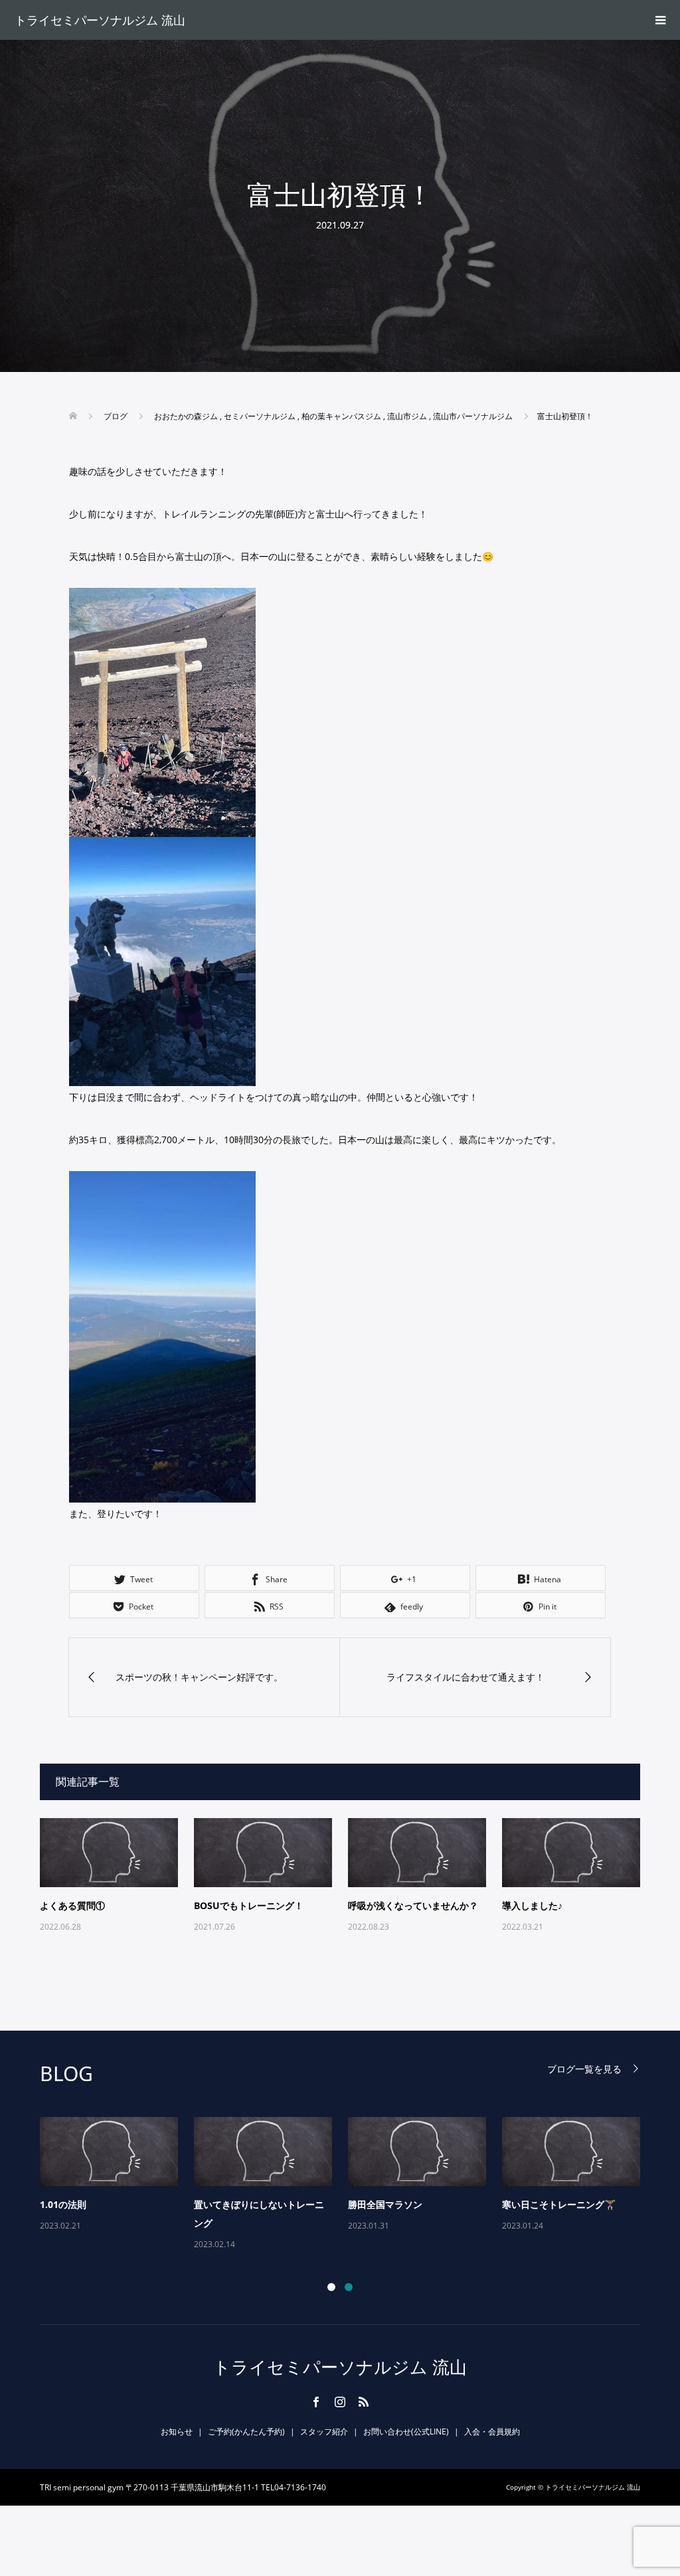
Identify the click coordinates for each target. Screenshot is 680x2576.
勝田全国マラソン (385, 2204)
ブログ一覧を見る (584, 2069)
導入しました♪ (532, 1905)
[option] (348, 2185)
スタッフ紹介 (324, 2432)
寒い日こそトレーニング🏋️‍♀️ (559, 2204)
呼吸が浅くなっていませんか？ (413, 1905)
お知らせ (177, 2432)
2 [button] (349, 2287)
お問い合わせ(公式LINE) (406, 2432)
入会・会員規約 (492, 2432)
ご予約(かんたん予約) (246, 2432)
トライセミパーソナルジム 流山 (100, 20)
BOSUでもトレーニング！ (249, 1905)
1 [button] (331, 2287)
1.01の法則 (63, 2204)
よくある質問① (72, 1905)
